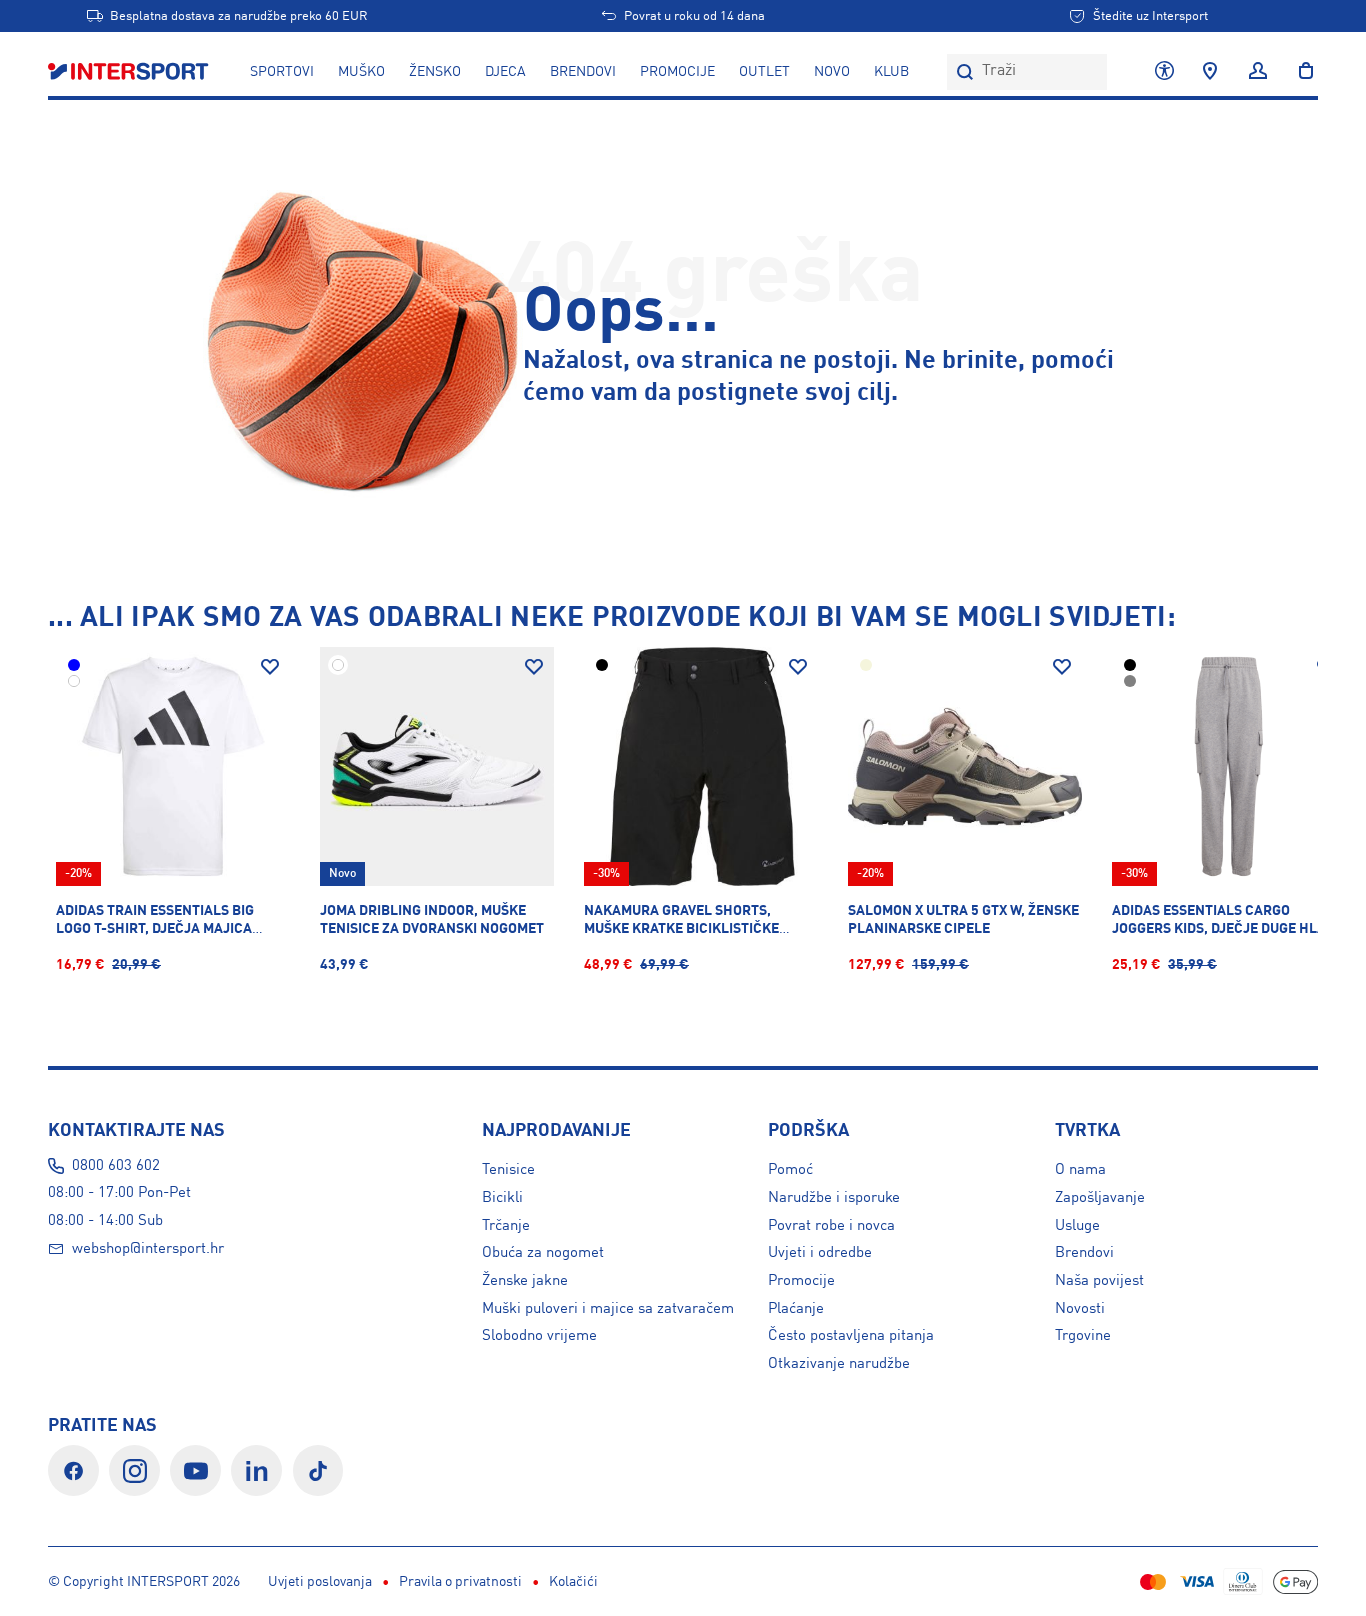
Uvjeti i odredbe (820, 1253)
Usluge (1077, 1226)
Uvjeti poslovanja (320, 1582)
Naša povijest (1099, 1281)
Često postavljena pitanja (851, 1336)
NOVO (832, 72)
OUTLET (764, 72)
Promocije (801, 1281)
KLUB (891, 72)
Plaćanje (796, 1309)
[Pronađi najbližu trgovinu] (1210, 72)
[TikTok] (318, 1470)
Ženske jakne (525, 1281)
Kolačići (573, 1582)
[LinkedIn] (256, 1470)
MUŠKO (361, 72)
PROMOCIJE (677, 72)
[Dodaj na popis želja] (270, 667)
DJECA (505, 72)
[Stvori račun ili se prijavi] (1258, 72)
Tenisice (508, 1170)
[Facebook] (73, 1470)
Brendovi (583, 72)
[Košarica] (1300, 72)
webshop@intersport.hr (148, 1249)
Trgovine (1083, 1336)
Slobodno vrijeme (539, 1336)
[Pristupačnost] (1164, 72)
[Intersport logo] (130, 72)
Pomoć (790, 1170)
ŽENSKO (435, 72)
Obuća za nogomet (543, 1253)
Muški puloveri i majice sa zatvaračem (608, 1309)
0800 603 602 (116, 1166)
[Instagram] (134, 1470)
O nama (1080, 1170)
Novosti (1080, 1309)
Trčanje (506, 1226)
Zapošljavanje (1100, 1198)
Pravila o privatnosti (460, 1582)
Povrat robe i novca (831, 1226)
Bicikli (502, 1198)
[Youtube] (195, 1470)
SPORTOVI (282, 72)
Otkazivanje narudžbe (839, 1364)
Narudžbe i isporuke (834, 1198)
